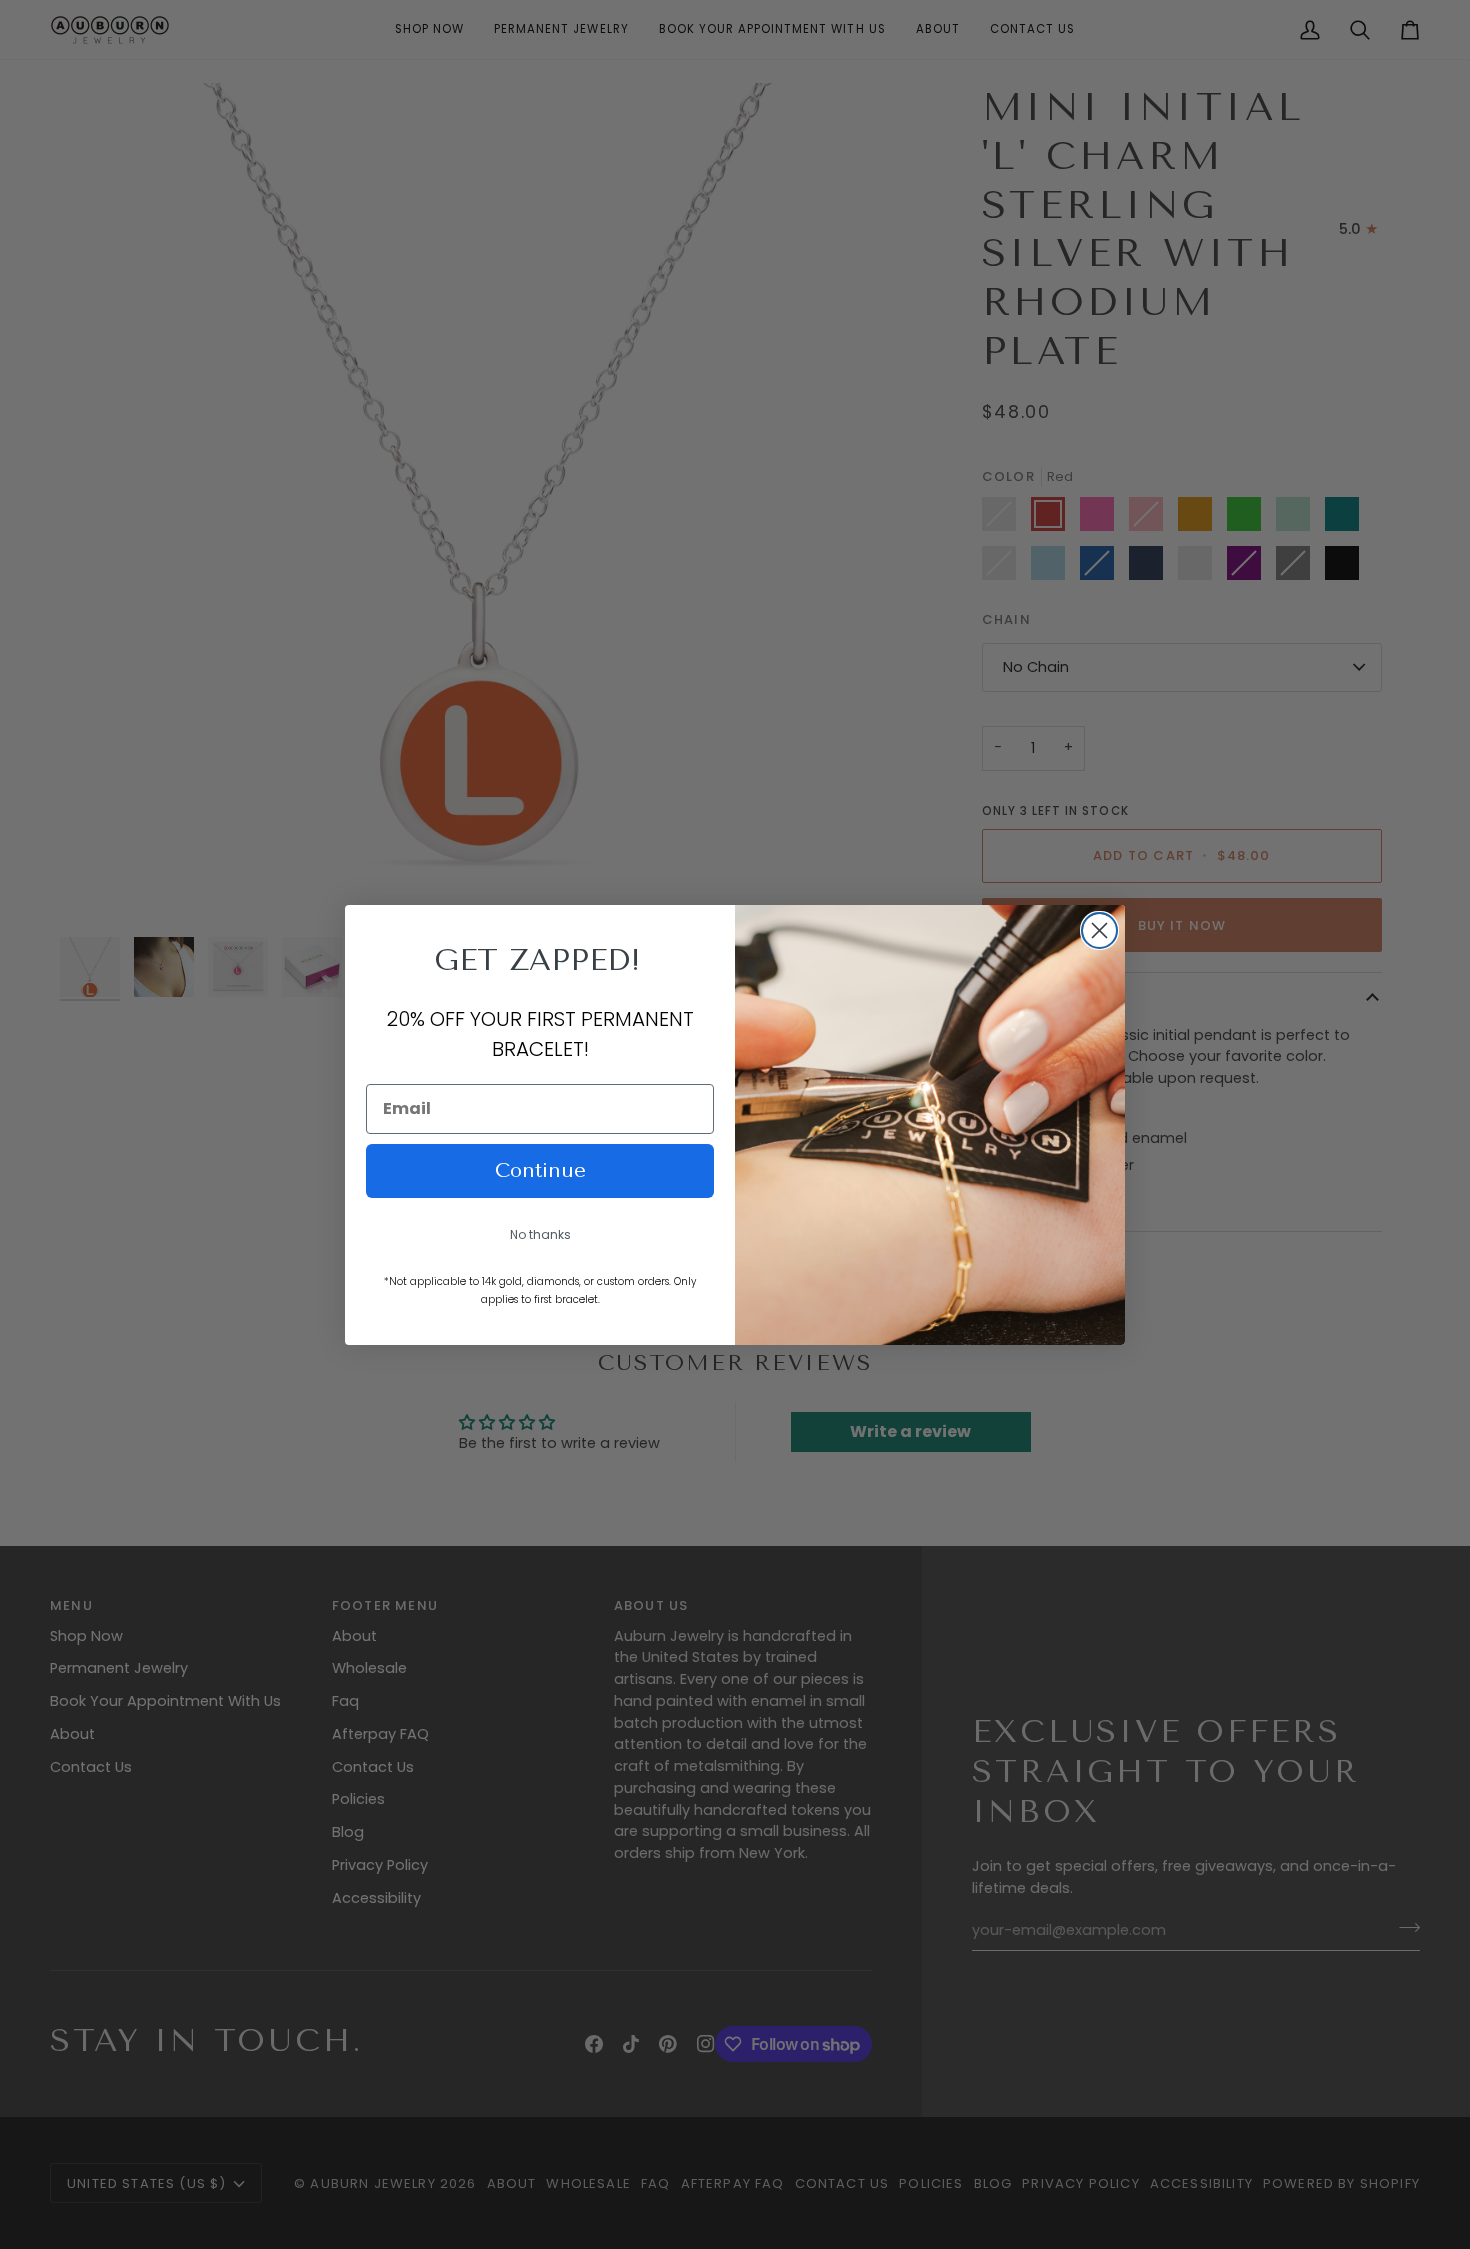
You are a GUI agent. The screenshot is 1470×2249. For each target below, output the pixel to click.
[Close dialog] (1099, 930)
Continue (540, 1170)
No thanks (540, 1234)
